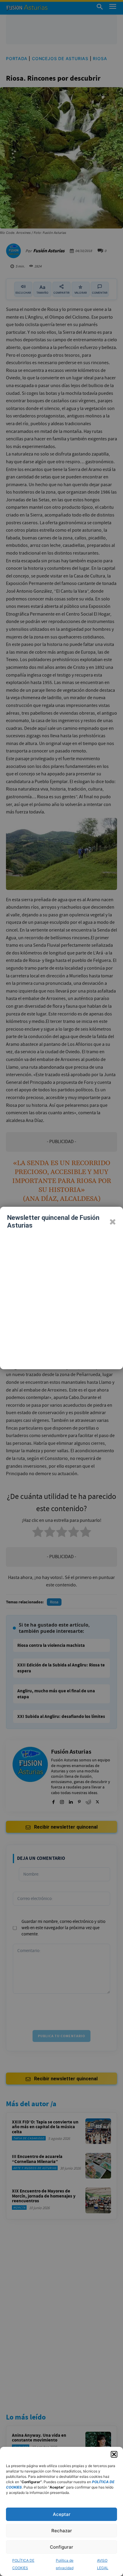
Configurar (61, 2547)
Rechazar (62, 2531)
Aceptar (62, 2514)
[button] (114, 2454)
